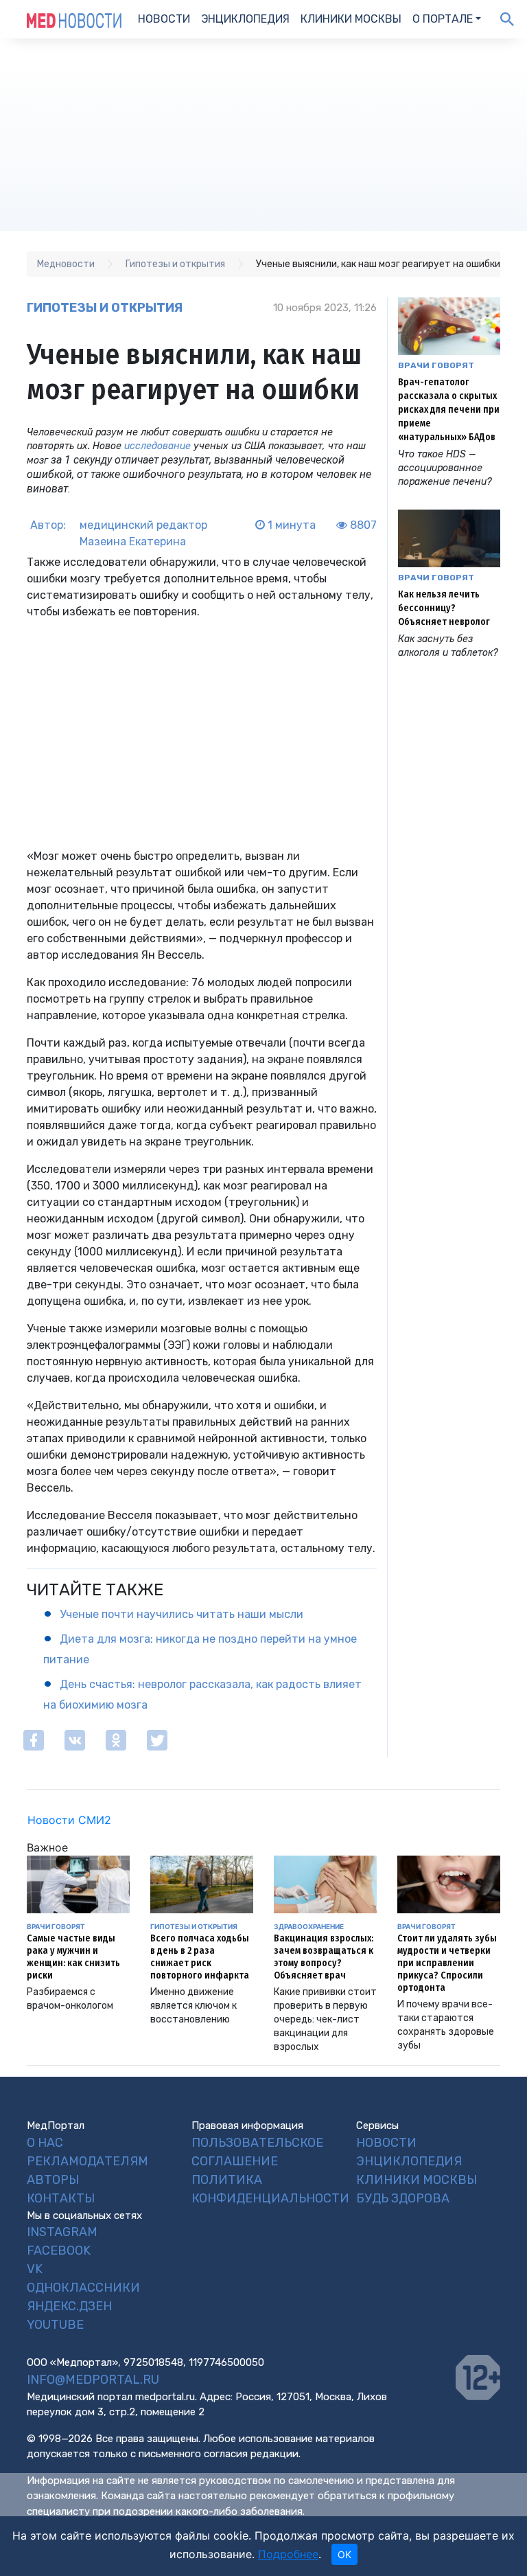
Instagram (62, 2232)
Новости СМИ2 (69, 1820)
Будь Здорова (403, 2198)
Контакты (61, 2198)
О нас (45, 2143)
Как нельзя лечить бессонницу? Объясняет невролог (444, 608)
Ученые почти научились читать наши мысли (181, 1614)
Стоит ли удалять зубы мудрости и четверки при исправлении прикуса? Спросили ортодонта (447, 1963)
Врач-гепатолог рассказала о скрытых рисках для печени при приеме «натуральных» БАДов (449, 410)
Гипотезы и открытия (105, 308)
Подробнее (288, 2554)
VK (35, 2269)
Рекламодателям (87, 2161)
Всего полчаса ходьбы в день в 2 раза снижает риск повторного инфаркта (200, 1957)
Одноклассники (83, 2288)
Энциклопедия (245, 19)
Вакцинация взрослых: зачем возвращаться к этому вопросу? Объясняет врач (324, 1957)
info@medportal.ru (93, 2380)
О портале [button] (443, 19)
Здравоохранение (309, 1926)
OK (344, 2554)
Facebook (59, 2250)
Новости (164, 19)
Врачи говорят (436, 365)
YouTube (55, 2325)
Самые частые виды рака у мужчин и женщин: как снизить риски (73, 1957)
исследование (157, 446)
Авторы (53, 2180)
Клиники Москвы (351, 19)
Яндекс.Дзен (69, 2306)
